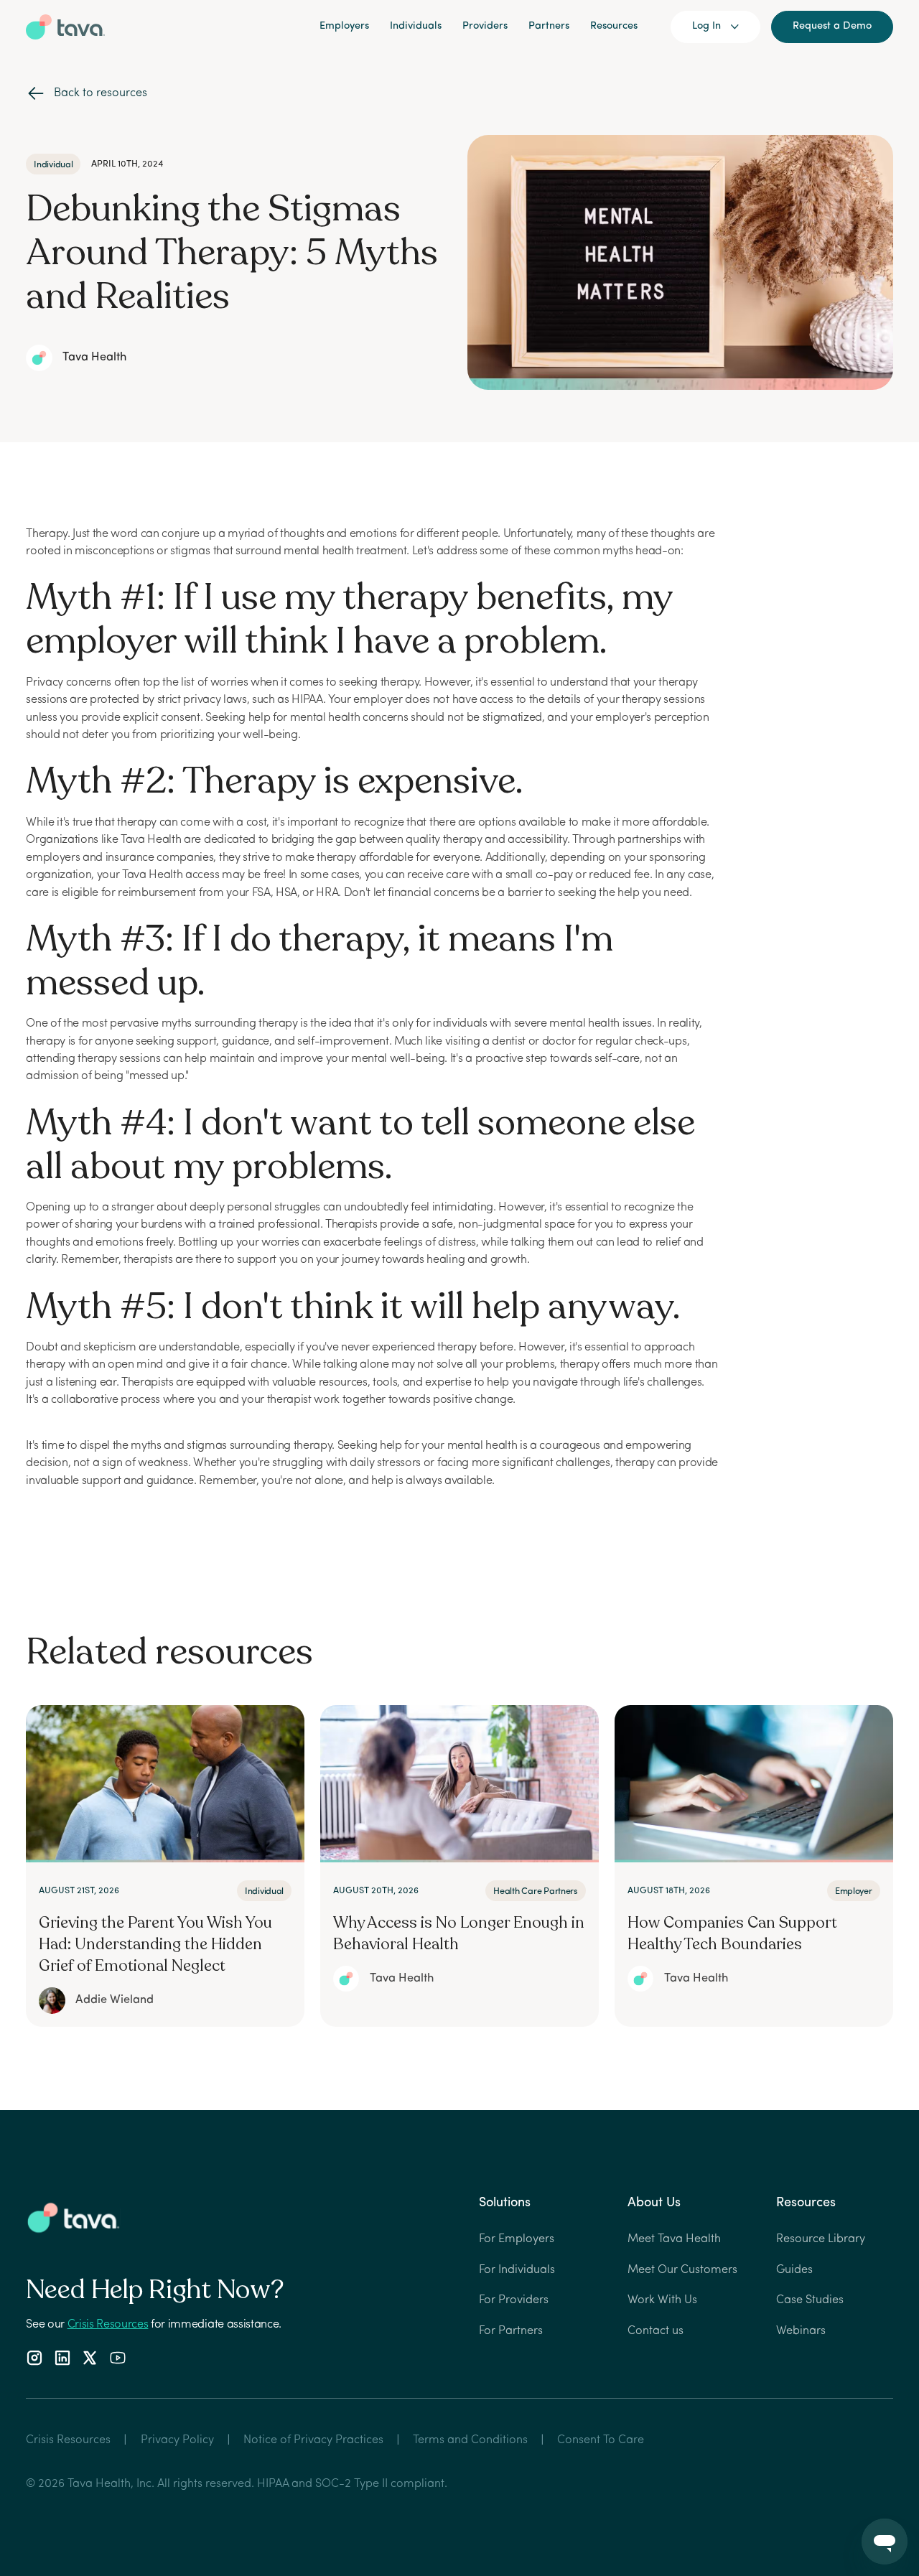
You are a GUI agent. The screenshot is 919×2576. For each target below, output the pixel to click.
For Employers (517, 2239)
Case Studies (810, 2300)
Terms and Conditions (470, 2440)
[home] (65, 27)
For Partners (511, 2331)
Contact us (656, 2331)
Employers (344, 26)
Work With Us (662, 2300)
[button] (716, 27)
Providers (485, 26)
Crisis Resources (108, 2325)
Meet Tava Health (674, 2239)
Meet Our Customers (682, 2270)
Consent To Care (601, 2440)
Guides (794, 2270)
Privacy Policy (177, 2440)
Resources (614, 26)
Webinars (801, 2331)
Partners (549, 26)
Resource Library (821, 2239)
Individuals (416, 26)
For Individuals (517, 2270)
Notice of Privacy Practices (313, 2440)
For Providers (514, 2300)
